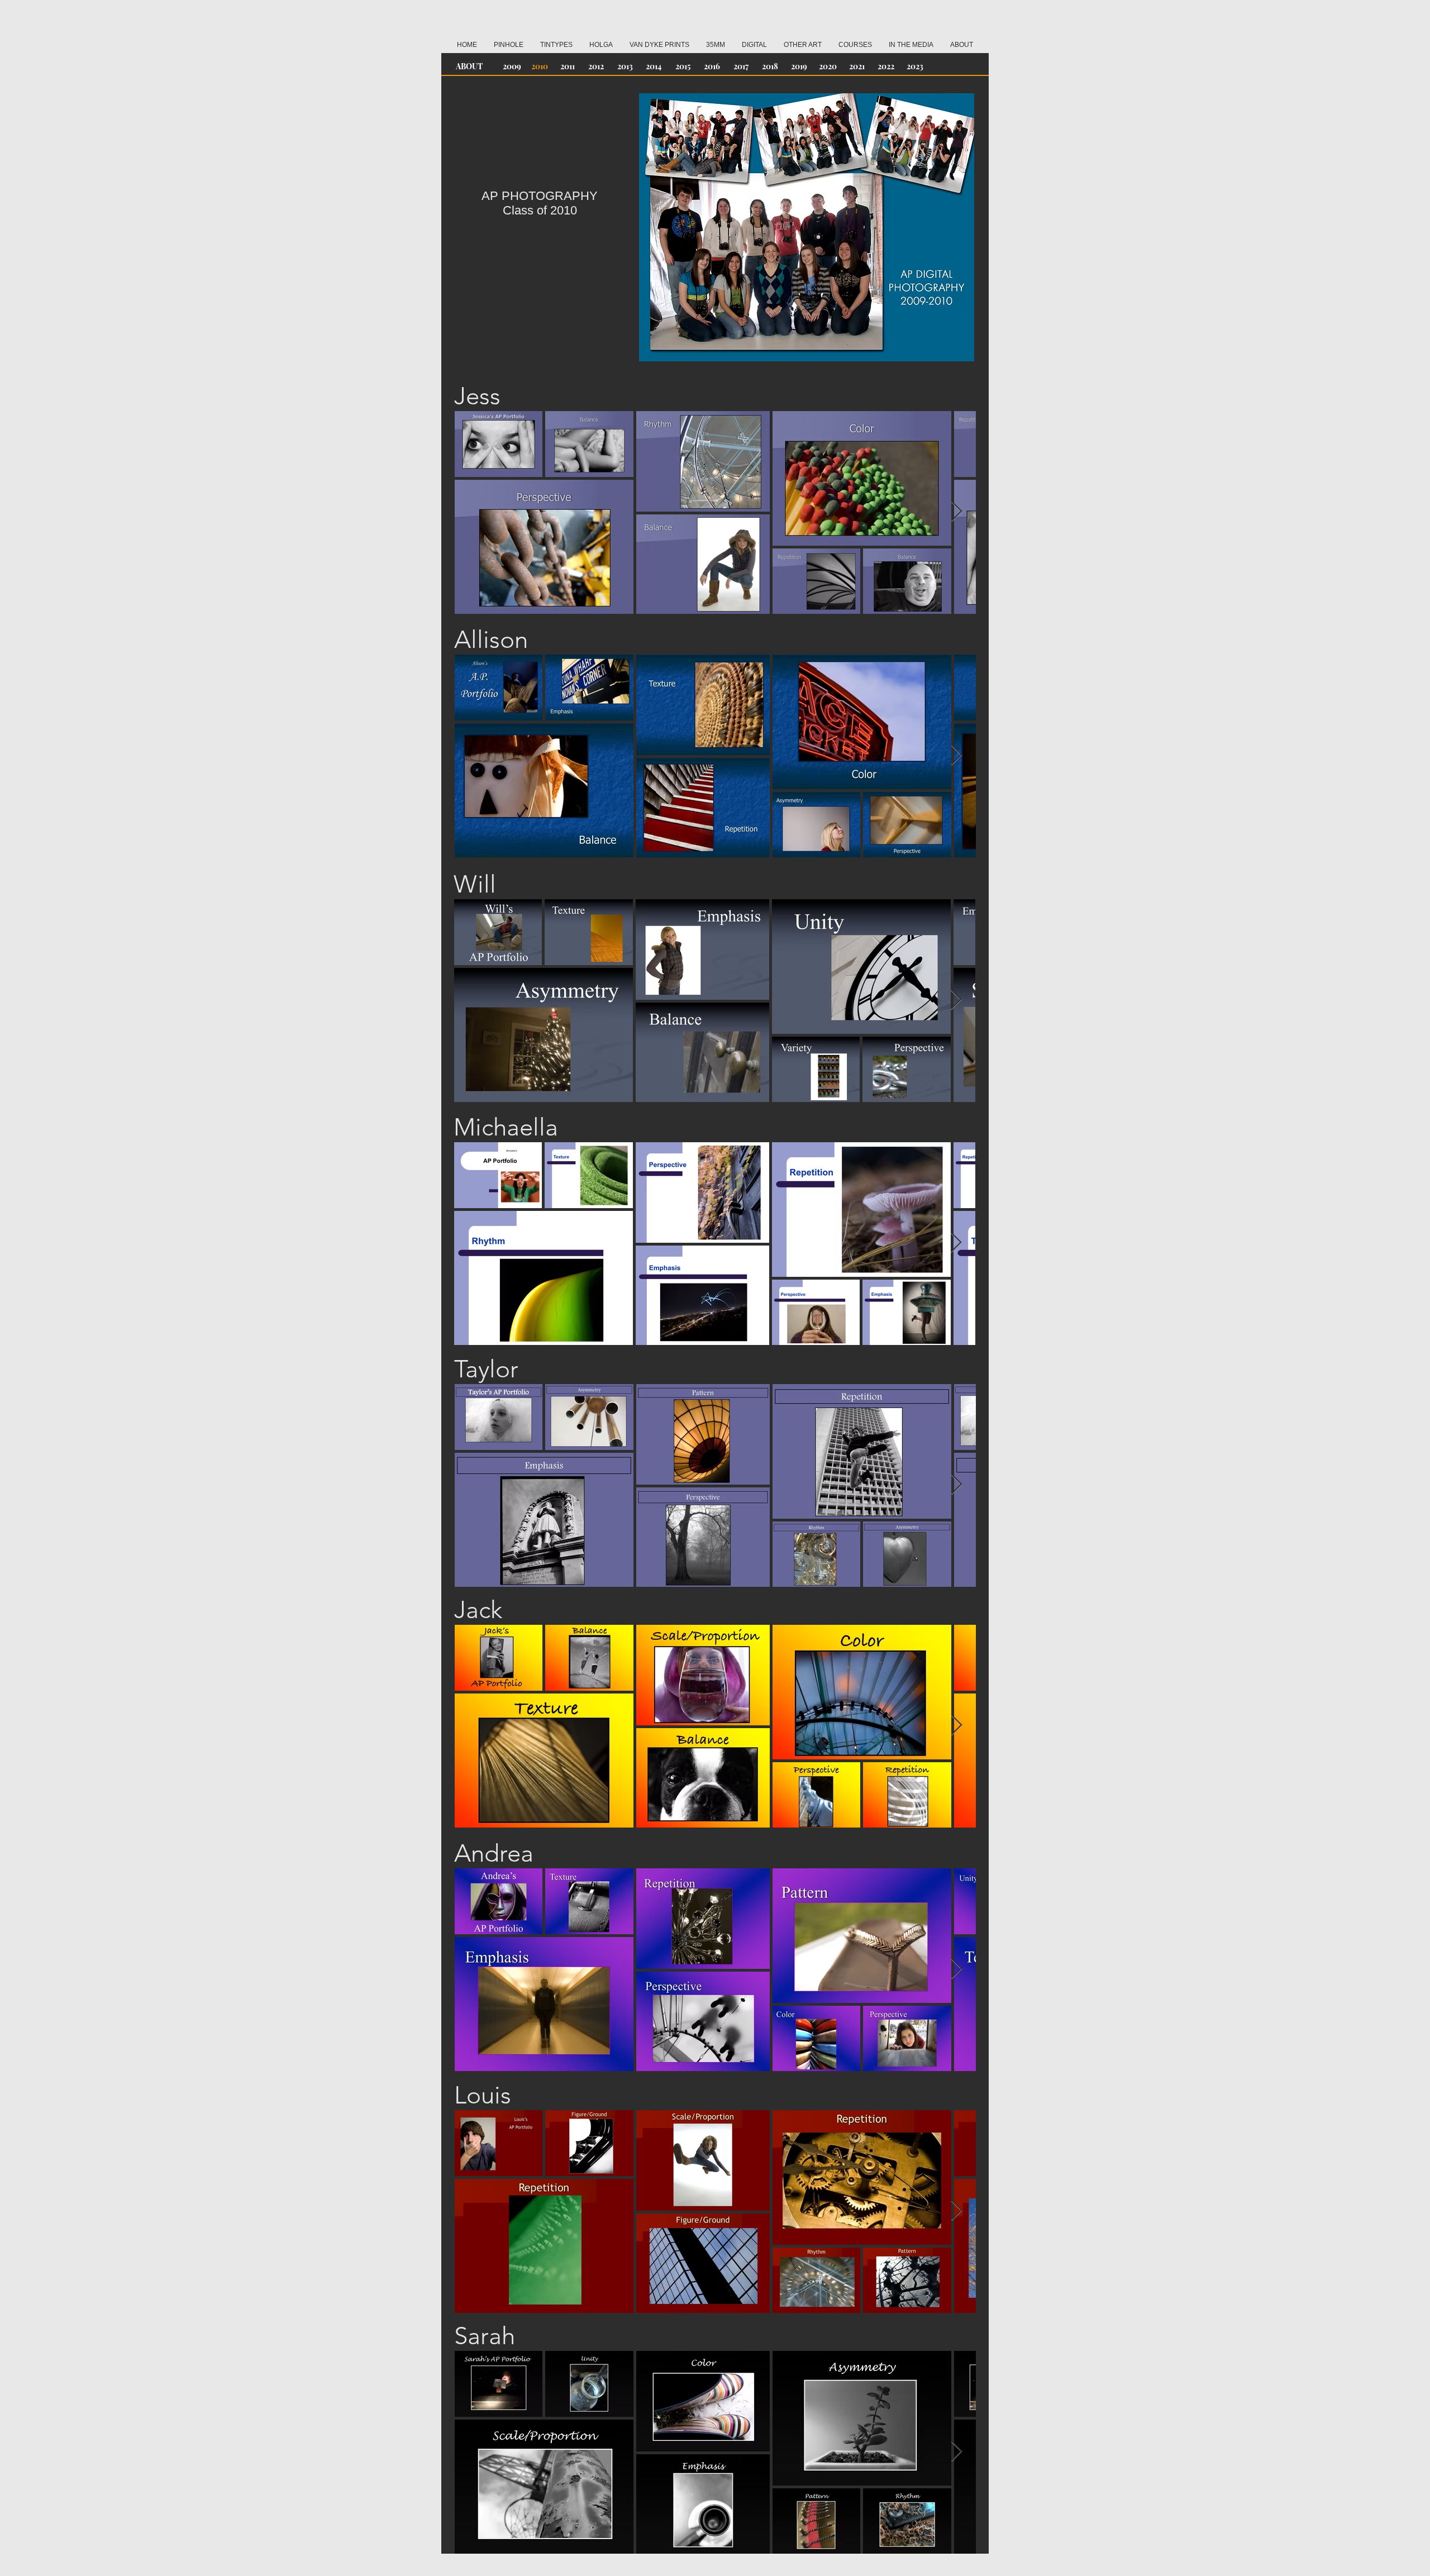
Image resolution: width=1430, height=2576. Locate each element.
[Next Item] (957, 512)
